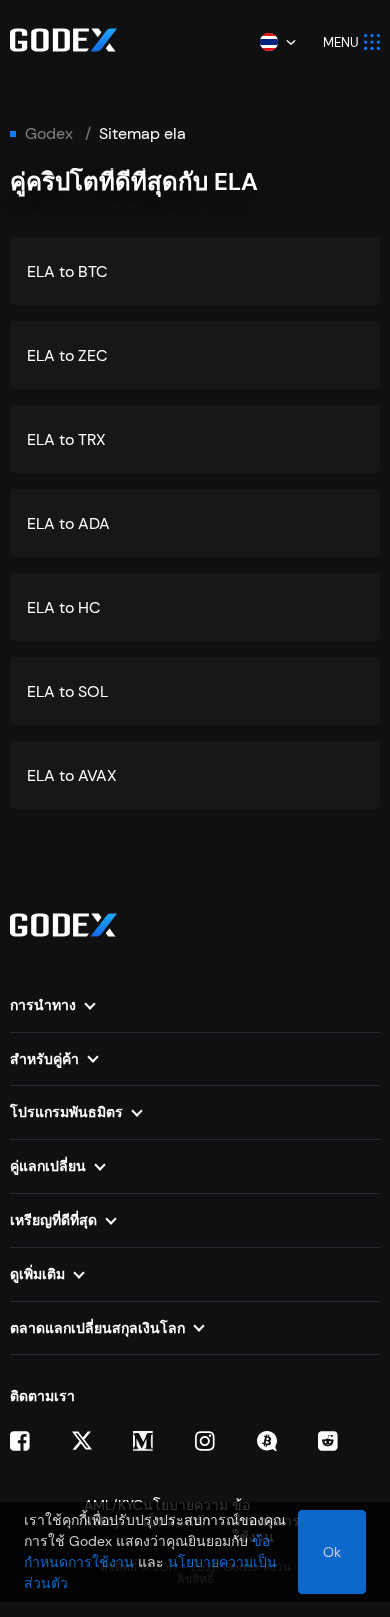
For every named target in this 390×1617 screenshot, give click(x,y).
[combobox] (277, 42)
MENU (341, 42)
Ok (332, 1552)
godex (49, 134)
